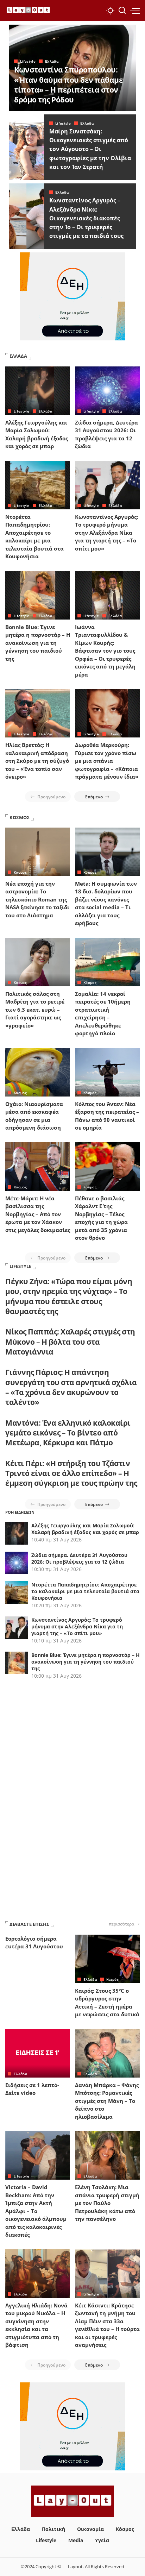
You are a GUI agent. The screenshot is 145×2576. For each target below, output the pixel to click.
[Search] (122, 11)
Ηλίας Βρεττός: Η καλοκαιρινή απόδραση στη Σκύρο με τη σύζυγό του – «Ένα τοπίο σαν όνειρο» (37, 761)
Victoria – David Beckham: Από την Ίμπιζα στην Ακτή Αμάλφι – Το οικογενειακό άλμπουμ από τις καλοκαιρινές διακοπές (36, 2211)
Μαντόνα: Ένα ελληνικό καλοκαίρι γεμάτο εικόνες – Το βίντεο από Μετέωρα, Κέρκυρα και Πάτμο (68, 1433)
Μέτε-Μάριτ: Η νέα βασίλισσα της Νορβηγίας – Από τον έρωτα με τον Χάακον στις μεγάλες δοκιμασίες (38, 1214)
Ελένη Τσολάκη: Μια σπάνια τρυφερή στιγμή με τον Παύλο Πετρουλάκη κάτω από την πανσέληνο (107, 2203)
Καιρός (112, 1979)
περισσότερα (121, 1924)
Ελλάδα (52, 61)
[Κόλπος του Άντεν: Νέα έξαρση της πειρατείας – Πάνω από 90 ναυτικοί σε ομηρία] (107, 1072)
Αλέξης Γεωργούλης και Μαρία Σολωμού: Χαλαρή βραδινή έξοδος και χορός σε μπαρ (85, 1529)
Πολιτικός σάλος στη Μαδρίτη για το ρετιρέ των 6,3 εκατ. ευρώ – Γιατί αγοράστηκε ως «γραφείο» (35, 1010)
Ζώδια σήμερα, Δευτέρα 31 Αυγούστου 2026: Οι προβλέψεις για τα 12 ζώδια (79, 1558)
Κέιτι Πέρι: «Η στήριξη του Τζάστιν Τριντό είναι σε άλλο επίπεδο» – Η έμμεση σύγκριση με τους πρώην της (71, 1473)
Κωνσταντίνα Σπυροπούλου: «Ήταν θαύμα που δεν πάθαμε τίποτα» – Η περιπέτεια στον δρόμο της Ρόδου (68, 85)
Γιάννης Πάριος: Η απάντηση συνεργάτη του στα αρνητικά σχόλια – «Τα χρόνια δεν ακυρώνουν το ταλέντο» (71, 1387)
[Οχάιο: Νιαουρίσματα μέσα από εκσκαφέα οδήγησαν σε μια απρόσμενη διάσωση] (38, 1072)
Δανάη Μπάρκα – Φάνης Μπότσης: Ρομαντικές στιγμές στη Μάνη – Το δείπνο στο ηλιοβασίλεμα (107, 2101)
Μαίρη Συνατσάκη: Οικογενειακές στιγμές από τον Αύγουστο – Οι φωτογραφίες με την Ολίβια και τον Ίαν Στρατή (90, 149)
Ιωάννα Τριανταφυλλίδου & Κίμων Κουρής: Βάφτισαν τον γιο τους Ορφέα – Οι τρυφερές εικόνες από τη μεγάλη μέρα (105, 651)
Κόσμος (20, 872)
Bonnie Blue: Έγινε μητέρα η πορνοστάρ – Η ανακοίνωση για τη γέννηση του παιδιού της (38, 643)
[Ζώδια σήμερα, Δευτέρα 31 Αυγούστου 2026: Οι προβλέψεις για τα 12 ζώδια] (107, 391)
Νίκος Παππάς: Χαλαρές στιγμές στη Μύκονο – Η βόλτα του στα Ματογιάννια (70, 1342)
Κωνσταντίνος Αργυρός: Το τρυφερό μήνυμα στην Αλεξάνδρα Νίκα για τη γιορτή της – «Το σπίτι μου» (106, 533)
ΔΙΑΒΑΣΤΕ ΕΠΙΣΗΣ (29, 1924)
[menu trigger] (135, 11)
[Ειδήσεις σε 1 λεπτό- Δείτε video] (38, 2053)
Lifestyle (28, 61)
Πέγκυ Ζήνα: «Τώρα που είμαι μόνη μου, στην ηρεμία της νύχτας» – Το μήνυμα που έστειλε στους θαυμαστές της (69, 1296)
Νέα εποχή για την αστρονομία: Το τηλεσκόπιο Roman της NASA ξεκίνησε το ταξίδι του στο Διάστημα (37, 899)
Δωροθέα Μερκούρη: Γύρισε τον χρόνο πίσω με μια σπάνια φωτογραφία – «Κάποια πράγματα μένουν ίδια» (107, 761)
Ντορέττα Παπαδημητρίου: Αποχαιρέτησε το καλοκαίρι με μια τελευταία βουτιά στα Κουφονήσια (85, 1591)
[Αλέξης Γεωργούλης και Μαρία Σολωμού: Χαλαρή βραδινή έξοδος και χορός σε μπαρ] (38, 391)
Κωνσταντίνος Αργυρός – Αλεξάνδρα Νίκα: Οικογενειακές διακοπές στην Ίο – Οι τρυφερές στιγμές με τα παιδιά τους (86, 218)
